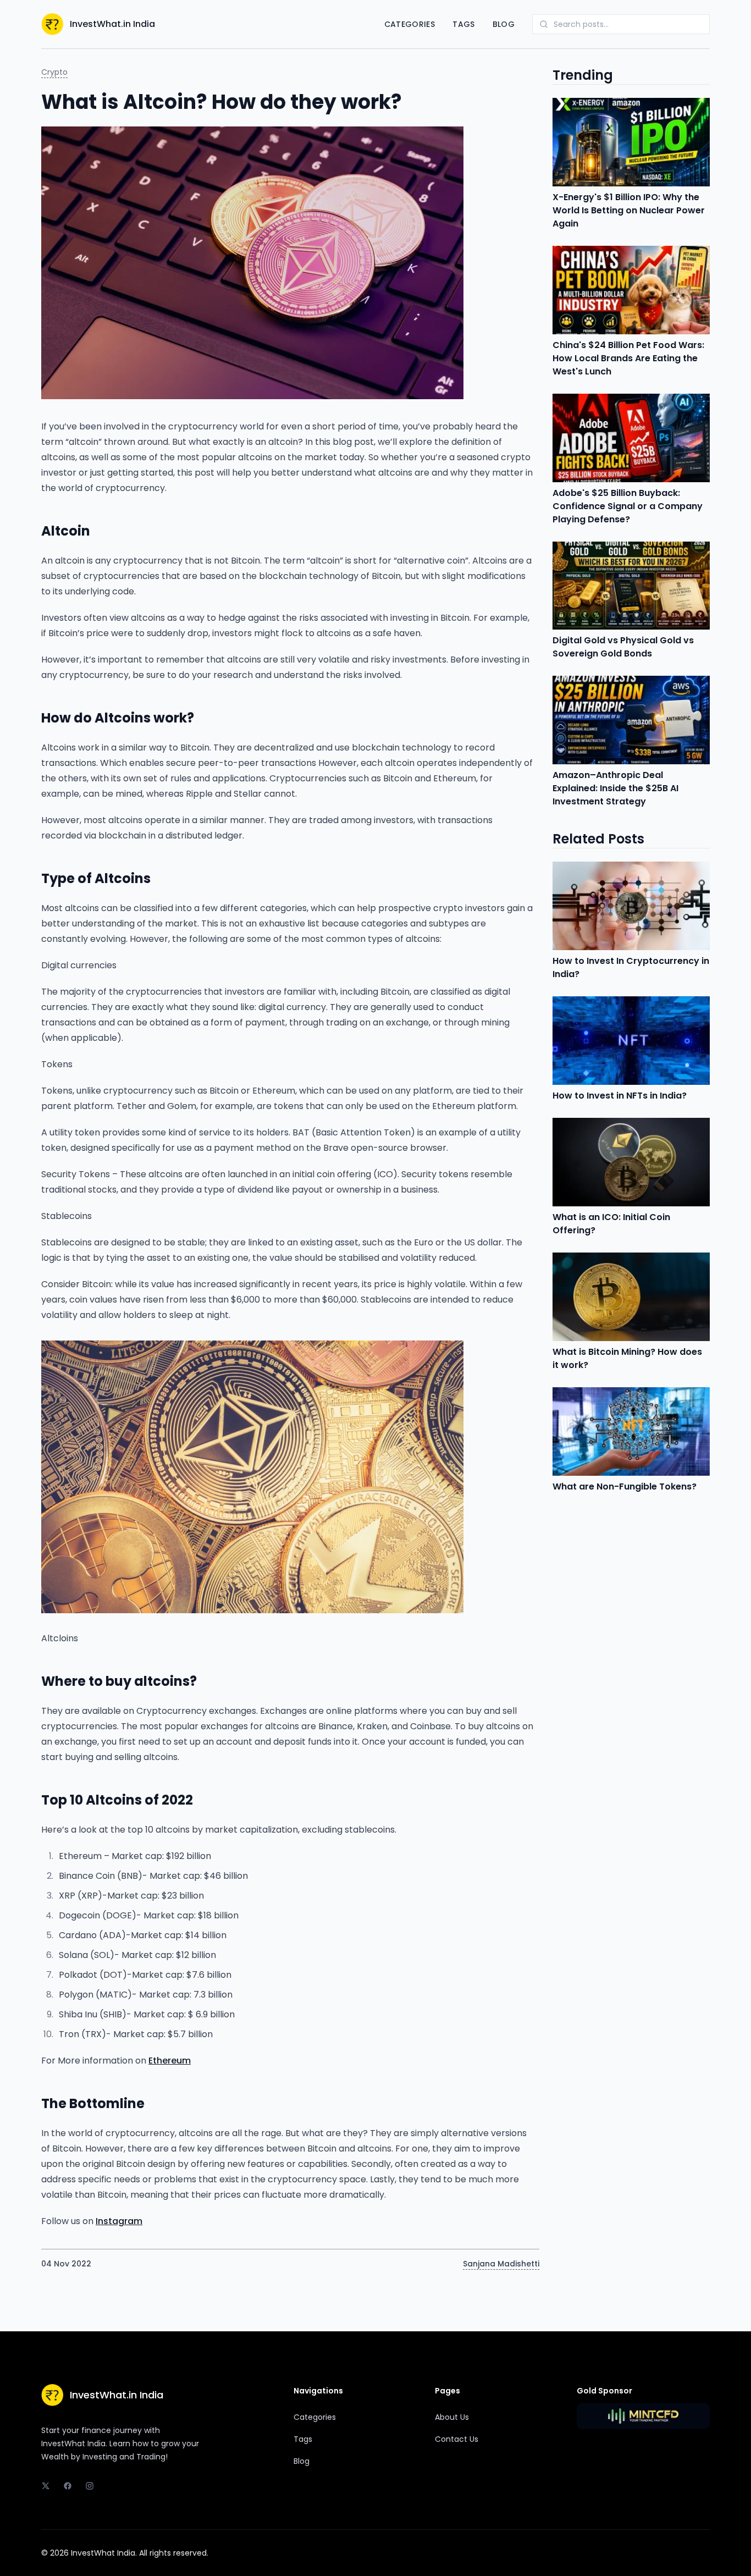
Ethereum (170, 2061)
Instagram (119, 2221)
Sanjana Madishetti (501, 2264)
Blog (504, 24)
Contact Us (457, 2439)
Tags (463, 24)
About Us (452, 2417)
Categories (410, 24)
